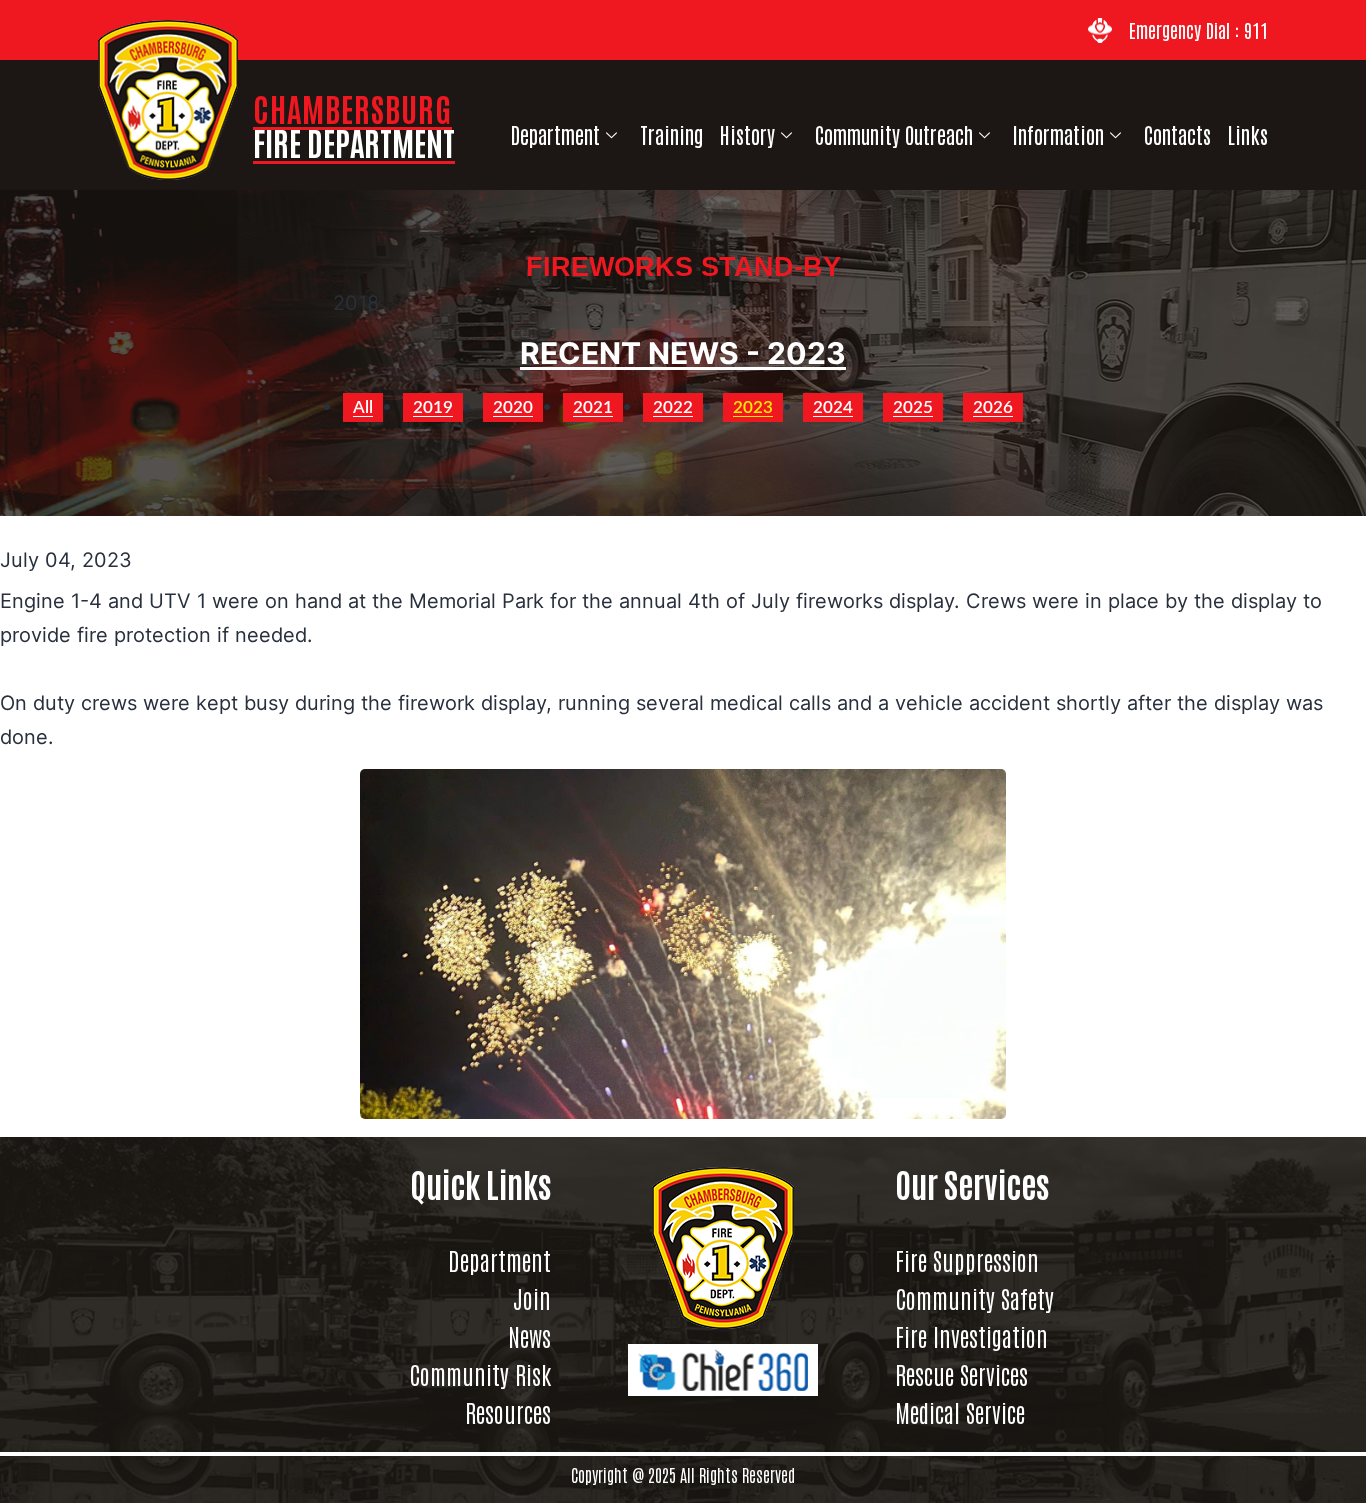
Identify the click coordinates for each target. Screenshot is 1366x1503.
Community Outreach (894, 134)
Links (1248, 134)
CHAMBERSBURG (354, 124)
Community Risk (480, 1374)
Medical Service (960, 1412)
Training (671, 134)
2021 (593, 407)
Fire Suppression (967, 1260)
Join (532, 1298)
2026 (993, 407)
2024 (833, 407)
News (529, 1336)
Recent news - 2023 (683, 353)
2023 (753, 407)
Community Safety (974, 1298)
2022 (673, 407)
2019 (433, 407)
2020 (513, 407)
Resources (508, 1412)
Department (555, 134)
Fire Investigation (971, 1336)
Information (1058, 134)
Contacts (1177, 134)
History (747, 134)
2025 (913, 407)
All (363, 407)
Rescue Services (961, 1374)
